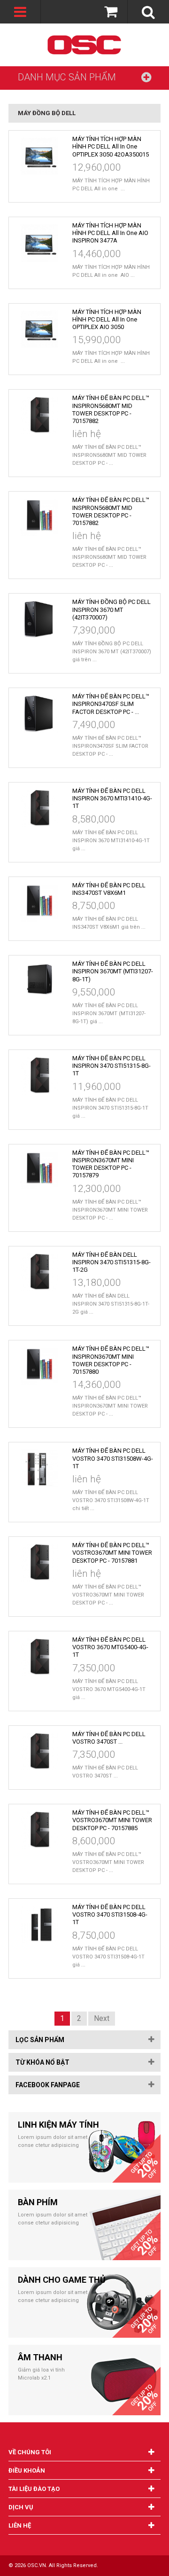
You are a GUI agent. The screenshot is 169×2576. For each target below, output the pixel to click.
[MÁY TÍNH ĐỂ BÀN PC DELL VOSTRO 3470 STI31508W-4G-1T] (39, 1468)
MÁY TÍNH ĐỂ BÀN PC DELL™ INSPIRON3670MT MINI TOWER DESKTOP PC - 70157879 (111, 1164)
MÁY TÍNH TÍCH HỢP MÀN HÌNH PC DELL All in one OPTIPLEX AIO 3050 (107, 320)
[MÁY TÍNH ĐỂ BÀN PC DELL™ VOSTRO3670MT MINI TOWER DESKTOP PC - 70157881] (39, 1563)
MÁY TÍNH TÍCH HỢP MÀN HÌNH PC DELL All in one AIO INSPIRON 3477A (110, 233)
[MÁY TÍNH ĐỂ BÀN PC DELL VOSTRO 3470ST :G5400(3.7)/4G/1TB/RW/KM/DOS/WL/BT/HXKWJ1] (39, 1752)
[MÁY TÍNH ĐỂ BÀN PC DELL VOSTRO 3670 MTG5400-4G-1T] (39, 1657)
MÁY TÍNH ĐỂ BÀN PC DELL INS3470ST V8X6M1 (109, 889)
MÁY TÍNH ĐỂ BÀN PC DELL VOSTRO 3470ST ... (109, 1738)
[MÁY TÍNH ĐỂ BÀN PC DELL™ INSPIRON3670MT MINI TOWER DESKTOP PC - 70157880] (39, 1366)
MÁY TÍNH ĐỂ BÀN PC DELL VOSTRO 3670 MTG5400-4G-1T (110, 1647)
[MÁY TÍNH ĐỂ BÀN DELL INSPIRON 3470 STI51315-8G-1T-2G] (39, 1272)
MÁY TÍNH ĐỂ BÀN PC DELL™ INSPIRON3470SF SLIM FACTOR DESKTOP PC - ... (111, 704)
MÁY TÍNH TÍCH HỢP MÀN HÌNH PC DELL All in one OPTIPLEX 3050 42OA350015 (111, 147)
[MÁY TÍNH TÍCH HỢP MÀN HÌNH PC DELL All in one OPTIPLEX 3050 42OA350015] (39, 157)
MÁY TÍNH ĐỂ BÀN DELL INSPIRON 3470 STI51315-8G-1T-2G (111, 1262)
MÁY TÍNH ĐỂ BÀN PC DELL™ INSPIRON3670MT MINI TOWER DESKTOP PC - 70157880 (111, 1360)
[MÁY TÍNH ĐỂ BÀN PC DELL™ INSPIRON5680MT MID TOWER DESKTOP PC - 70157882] (39, 415)
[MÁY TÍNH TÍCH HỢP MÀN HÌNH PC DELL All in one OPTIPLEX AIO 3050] (39, 329)
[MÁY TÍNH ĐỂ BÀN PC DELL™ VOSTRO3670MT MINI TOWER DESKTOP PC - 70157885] (39, 1830)
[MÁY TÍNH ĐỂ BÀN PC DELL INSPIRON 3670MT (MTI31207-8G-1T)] (39, 981)
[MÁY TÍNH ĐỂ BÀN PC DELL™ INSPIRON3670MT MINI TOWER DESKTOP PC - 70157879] (39, 1170)
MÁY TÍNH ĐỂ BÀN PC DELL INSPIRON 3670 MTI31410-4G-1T (112, 799)
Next (102, 2019)
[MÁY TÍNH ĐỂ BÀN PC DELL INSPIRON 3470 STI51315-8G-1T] (39, 1076)
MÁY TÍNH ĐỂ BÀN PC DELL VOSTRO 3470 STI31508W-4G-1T (113, 1458)
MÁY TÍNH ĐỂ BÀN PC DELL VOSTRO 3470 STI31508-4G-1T (110, 1915)
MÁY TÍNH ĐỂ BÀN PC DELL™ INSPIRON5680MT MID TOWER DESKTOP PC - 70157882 (111, 409)
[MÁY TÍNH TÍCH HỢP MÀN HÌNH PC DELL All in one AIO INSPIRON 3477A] (39, 243)
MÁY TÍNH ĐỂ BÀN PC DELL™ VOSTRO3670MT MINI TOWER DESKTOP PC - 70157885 (112, 1820)
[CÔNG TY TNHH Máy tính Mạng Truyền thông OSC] (85, 45)
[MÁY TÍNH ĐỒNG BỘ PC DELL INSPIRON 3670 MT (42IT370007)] (39, 619)
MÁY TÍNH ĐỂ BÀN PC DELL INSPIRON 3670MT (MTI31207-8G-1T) (113, 971)
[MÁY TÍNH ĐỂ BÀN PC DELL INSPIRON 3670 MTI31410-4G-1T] (39, 808)
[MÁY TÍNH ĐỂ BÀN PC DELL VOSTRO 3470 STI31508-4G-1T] (39, 1925)
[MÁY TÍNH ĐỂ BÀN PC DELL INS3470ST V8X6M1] (39, 903)
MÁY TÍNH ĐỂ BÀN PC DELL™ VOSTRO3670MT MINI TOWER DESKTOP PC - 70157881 (112, 1553)
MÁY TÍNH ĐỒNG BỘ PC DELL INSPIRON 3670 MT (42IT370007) (111, 610)
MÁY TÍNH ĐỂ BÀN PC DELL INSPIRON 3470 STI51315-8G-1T (111, 1066)
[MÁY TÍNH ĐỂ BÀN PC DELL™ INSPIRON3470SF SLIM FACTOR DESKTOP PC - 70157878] (39, 714)
